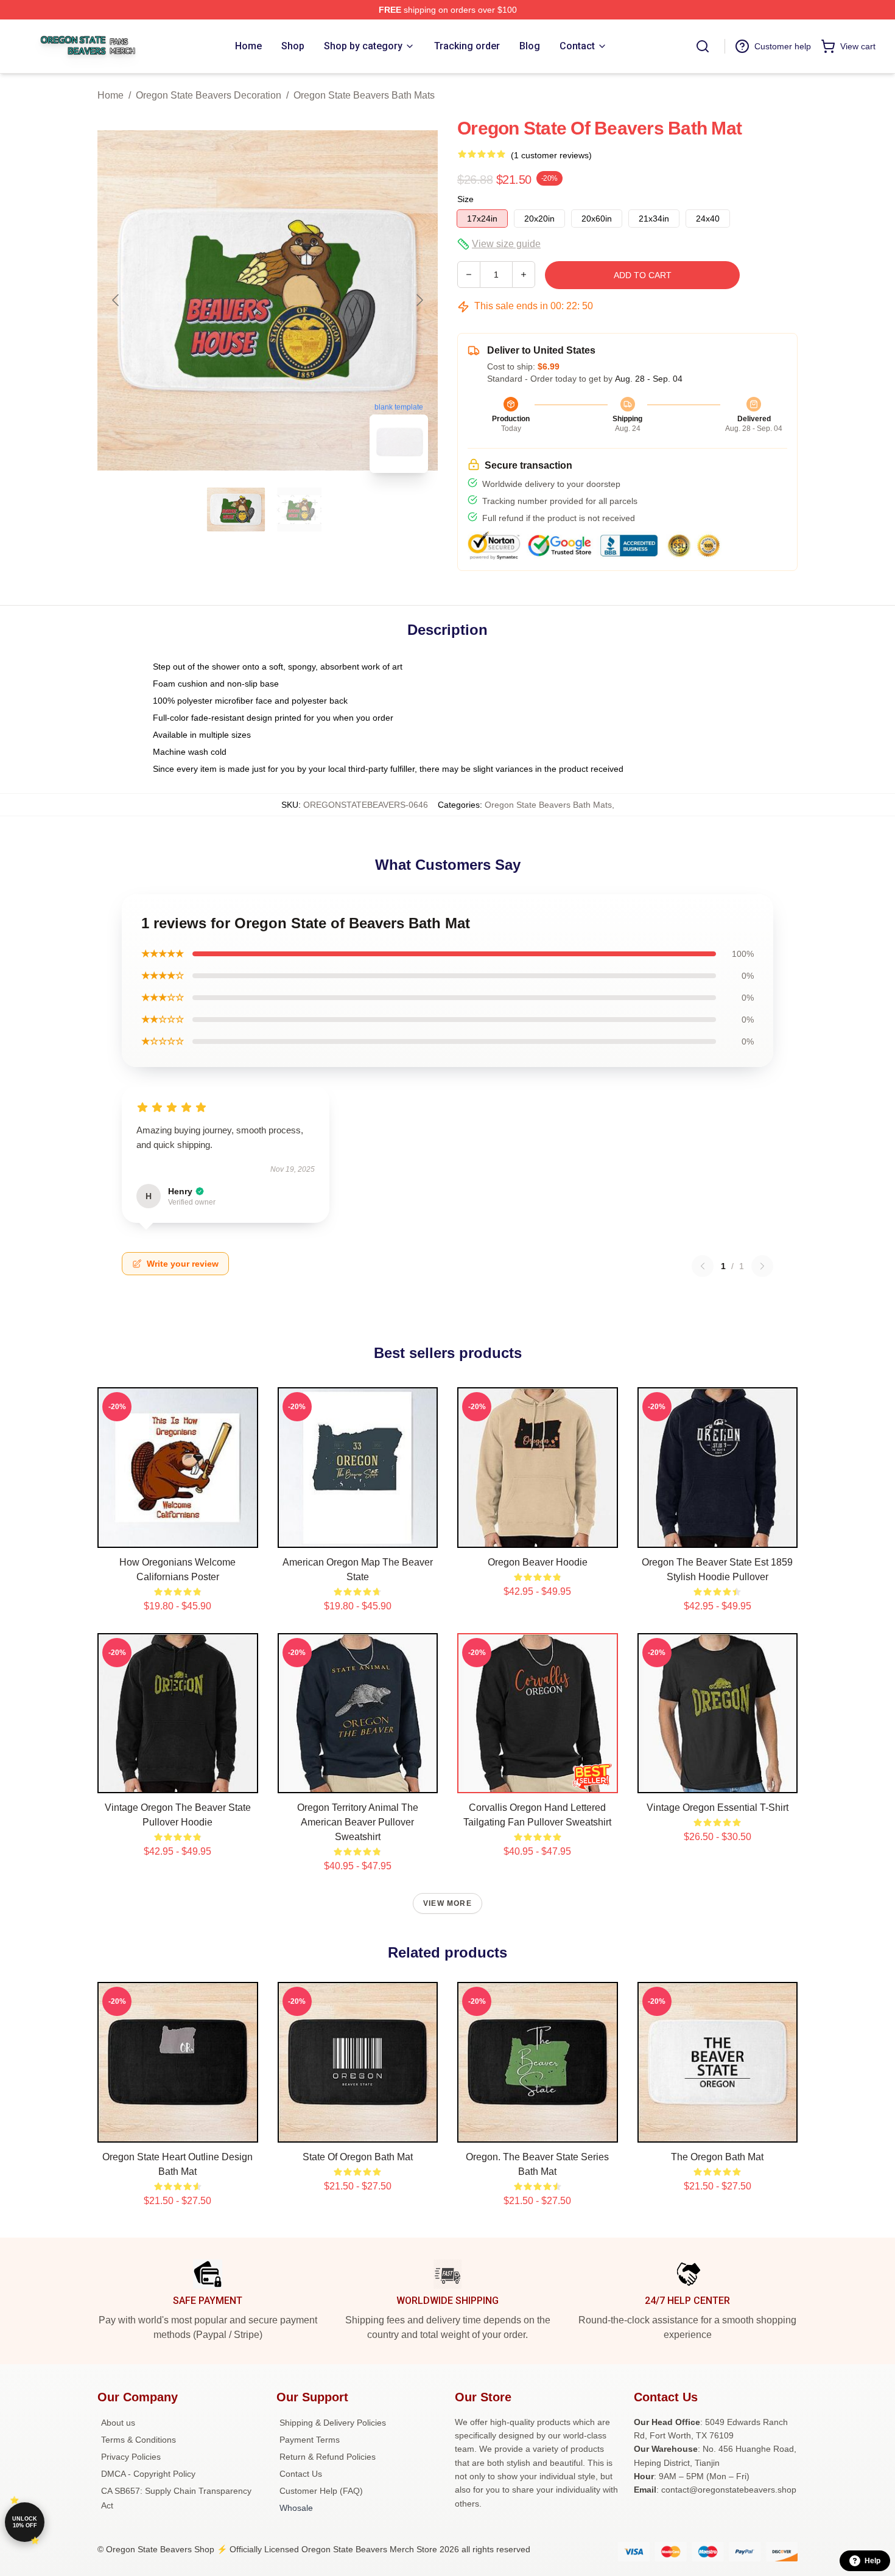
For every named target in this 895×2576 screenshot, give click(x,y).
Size (465, 199)
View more (447, 1903)
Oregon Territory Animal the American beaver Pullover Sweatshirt (358, 1822)
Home (111, 95)
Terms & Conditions (139, 2440)
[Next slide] (419, 300)
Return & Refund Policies (328, 2457)
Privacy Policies (131, 2457)
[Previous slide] (116, 300)
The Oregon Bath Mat (717, 2157)
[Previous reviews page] (703, 1266)
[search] (703, 46)
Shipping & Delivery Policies (333, 2423)
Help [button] (872, 2561)
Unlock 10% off (25, 2522)
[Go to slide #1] (236, 509)
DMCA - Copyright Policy (148, 2474)
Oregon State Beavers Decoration (209, 95)
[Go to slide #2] (300, 509)
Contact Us (301, 2474)
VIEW (177, 1536)
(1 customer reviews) (551, 155)
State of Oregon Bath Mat (358, 2157)
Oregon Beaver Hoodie (538, 1562)
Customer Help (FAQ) (321, 2491)
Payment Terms (310, 2440)
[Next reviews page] (762, 1266)
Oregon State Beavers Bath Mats (364, 95)
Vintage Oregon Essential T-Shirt (718, 1808)
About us (118, 2423)
